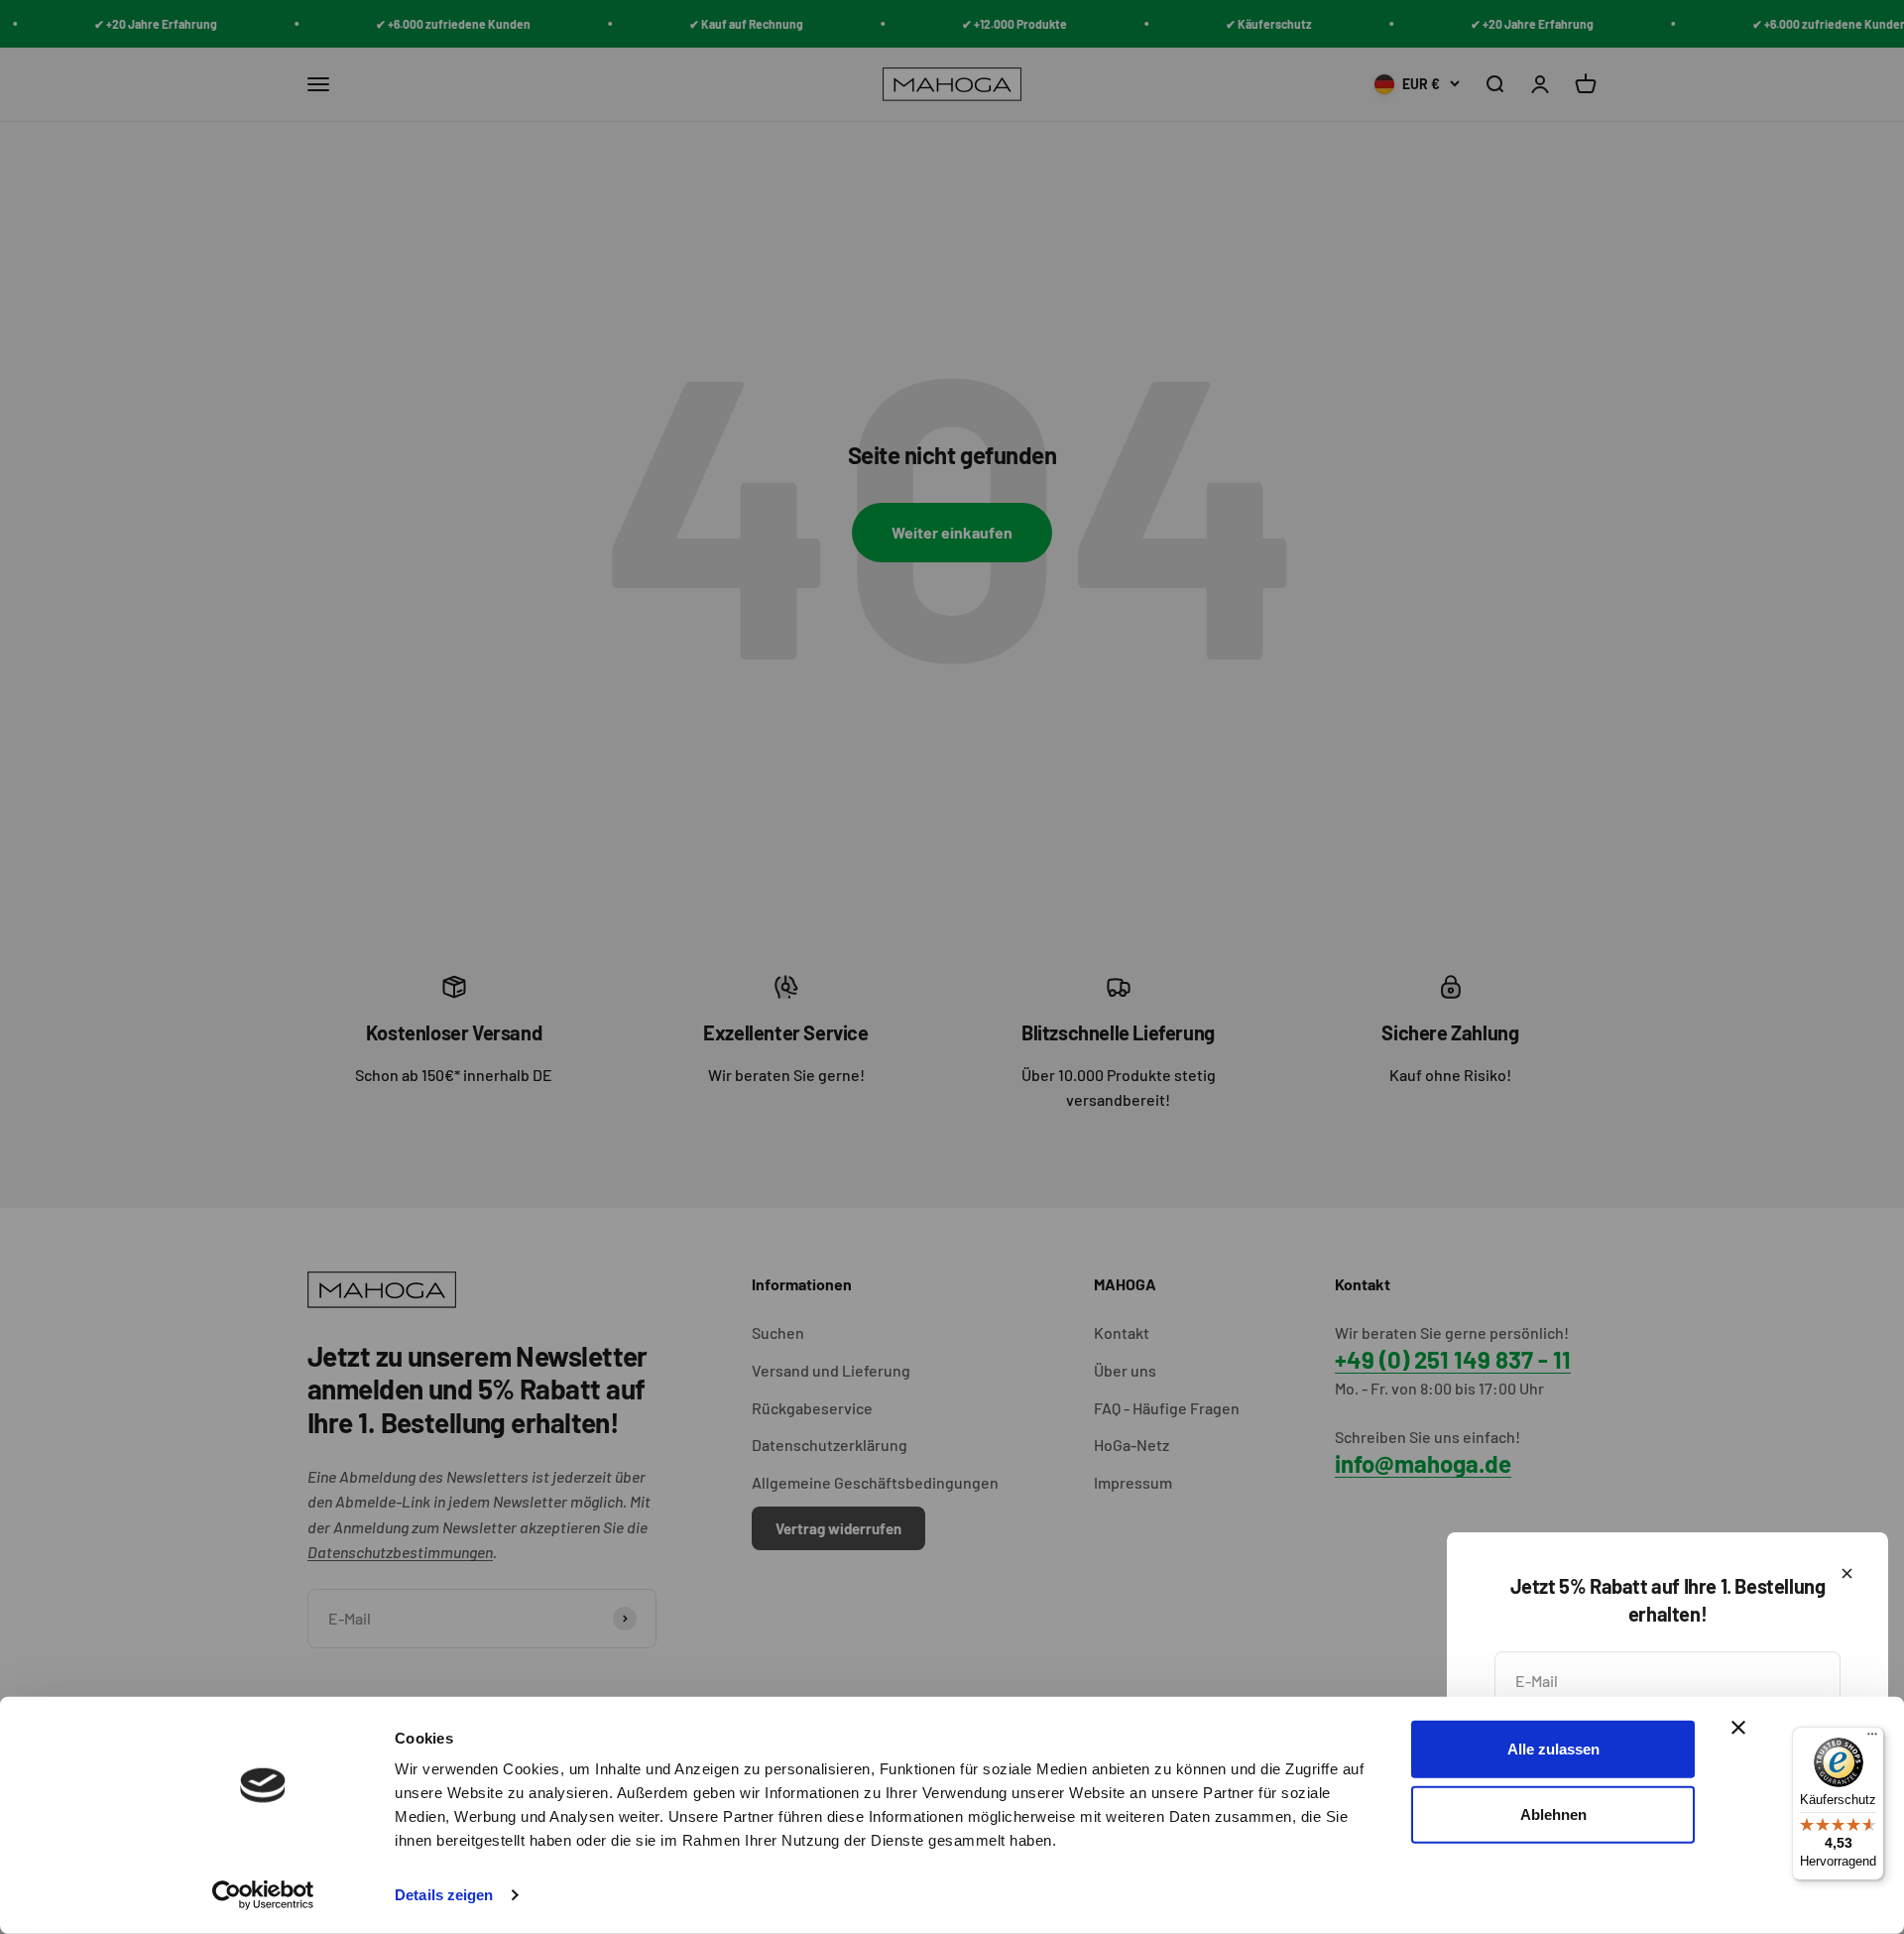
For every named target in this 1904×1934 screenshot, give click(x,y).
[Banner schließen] (1738, 1728)
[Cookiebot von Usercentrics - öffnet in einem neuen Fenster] (263, 1895)
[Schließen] (1847, 1573)
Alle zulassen (1553, 1749)
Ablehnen (1553, 1813)
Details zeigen (444, 1895)
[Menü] (1872, 1739)
